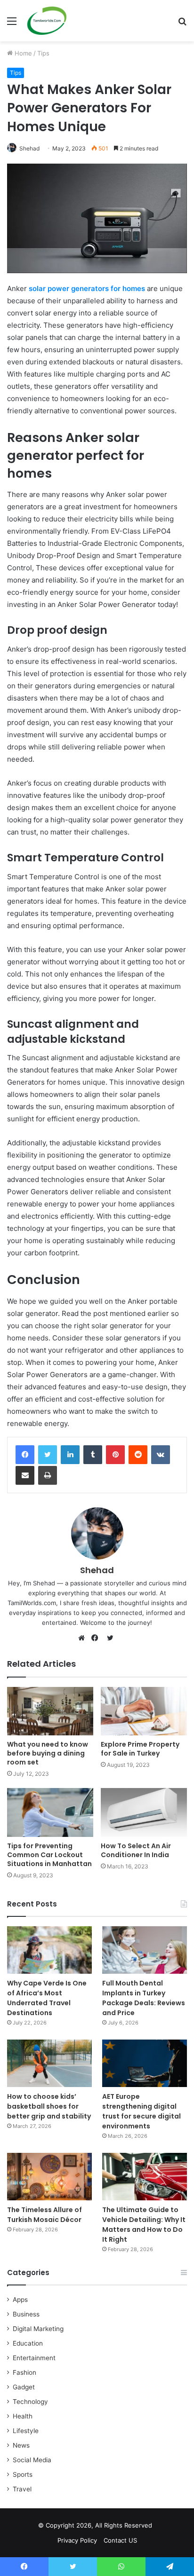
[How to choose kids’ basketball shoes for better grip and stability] (49, 2063)
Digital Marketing (38, 2329)
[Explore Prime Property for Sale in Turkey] (144, 1711)
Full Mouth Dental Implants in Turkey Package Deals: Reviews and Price (144, 1998)
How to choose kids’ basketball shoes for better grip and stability (49, 2106)
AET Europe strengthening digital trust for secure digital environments (141, 2111)
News (21, 2445)
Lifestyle (26, 2431)
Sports (23, 2474)
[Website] (84, 1638)
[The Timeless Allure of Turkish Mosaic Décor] (49, 2177)
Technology (30, 2402)
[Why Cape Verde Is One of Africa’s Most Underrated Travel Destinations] (49, 1950)
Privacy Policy (77, 2540)
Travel (22, 2489)
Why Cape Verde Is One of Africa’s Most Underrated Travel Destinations (47, 1998)
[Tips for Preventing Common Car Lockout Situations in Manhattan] (50, 1812)
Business (26, 2314)
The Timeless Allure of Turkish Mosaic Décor (44, 2215)
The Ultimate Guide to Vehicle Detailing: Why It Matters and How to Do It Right (144, 2225)
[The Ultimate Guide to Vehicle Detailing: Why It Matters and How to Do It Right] (145, 2177)
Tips (43, 53)
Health (23, 2416)
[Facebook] (25, 1455)
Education (28, 2343)
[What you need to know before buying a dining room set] (50, 1711)
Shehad (29, 148)
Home (22, 53)
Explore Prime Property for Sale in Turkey (140, 1749)
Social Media (32, 2460)
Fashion (24, 2372)
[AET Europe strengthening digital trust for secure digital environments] (145, 2063)
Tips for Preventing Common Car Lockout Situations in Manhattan (49, 1855)
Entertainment (34, 2358)
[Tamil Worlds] (47, 21)
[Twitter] (48, 1455)
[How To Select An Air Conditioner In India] (144, 1812)
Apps (20, 2300)
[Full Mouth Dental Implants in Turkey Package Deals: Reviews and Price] (145, 1950)
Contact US (120, 2540)
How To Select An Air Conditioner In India (136, 1850)
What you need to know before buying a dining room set (48, 1753)
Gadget (24, 2387)
